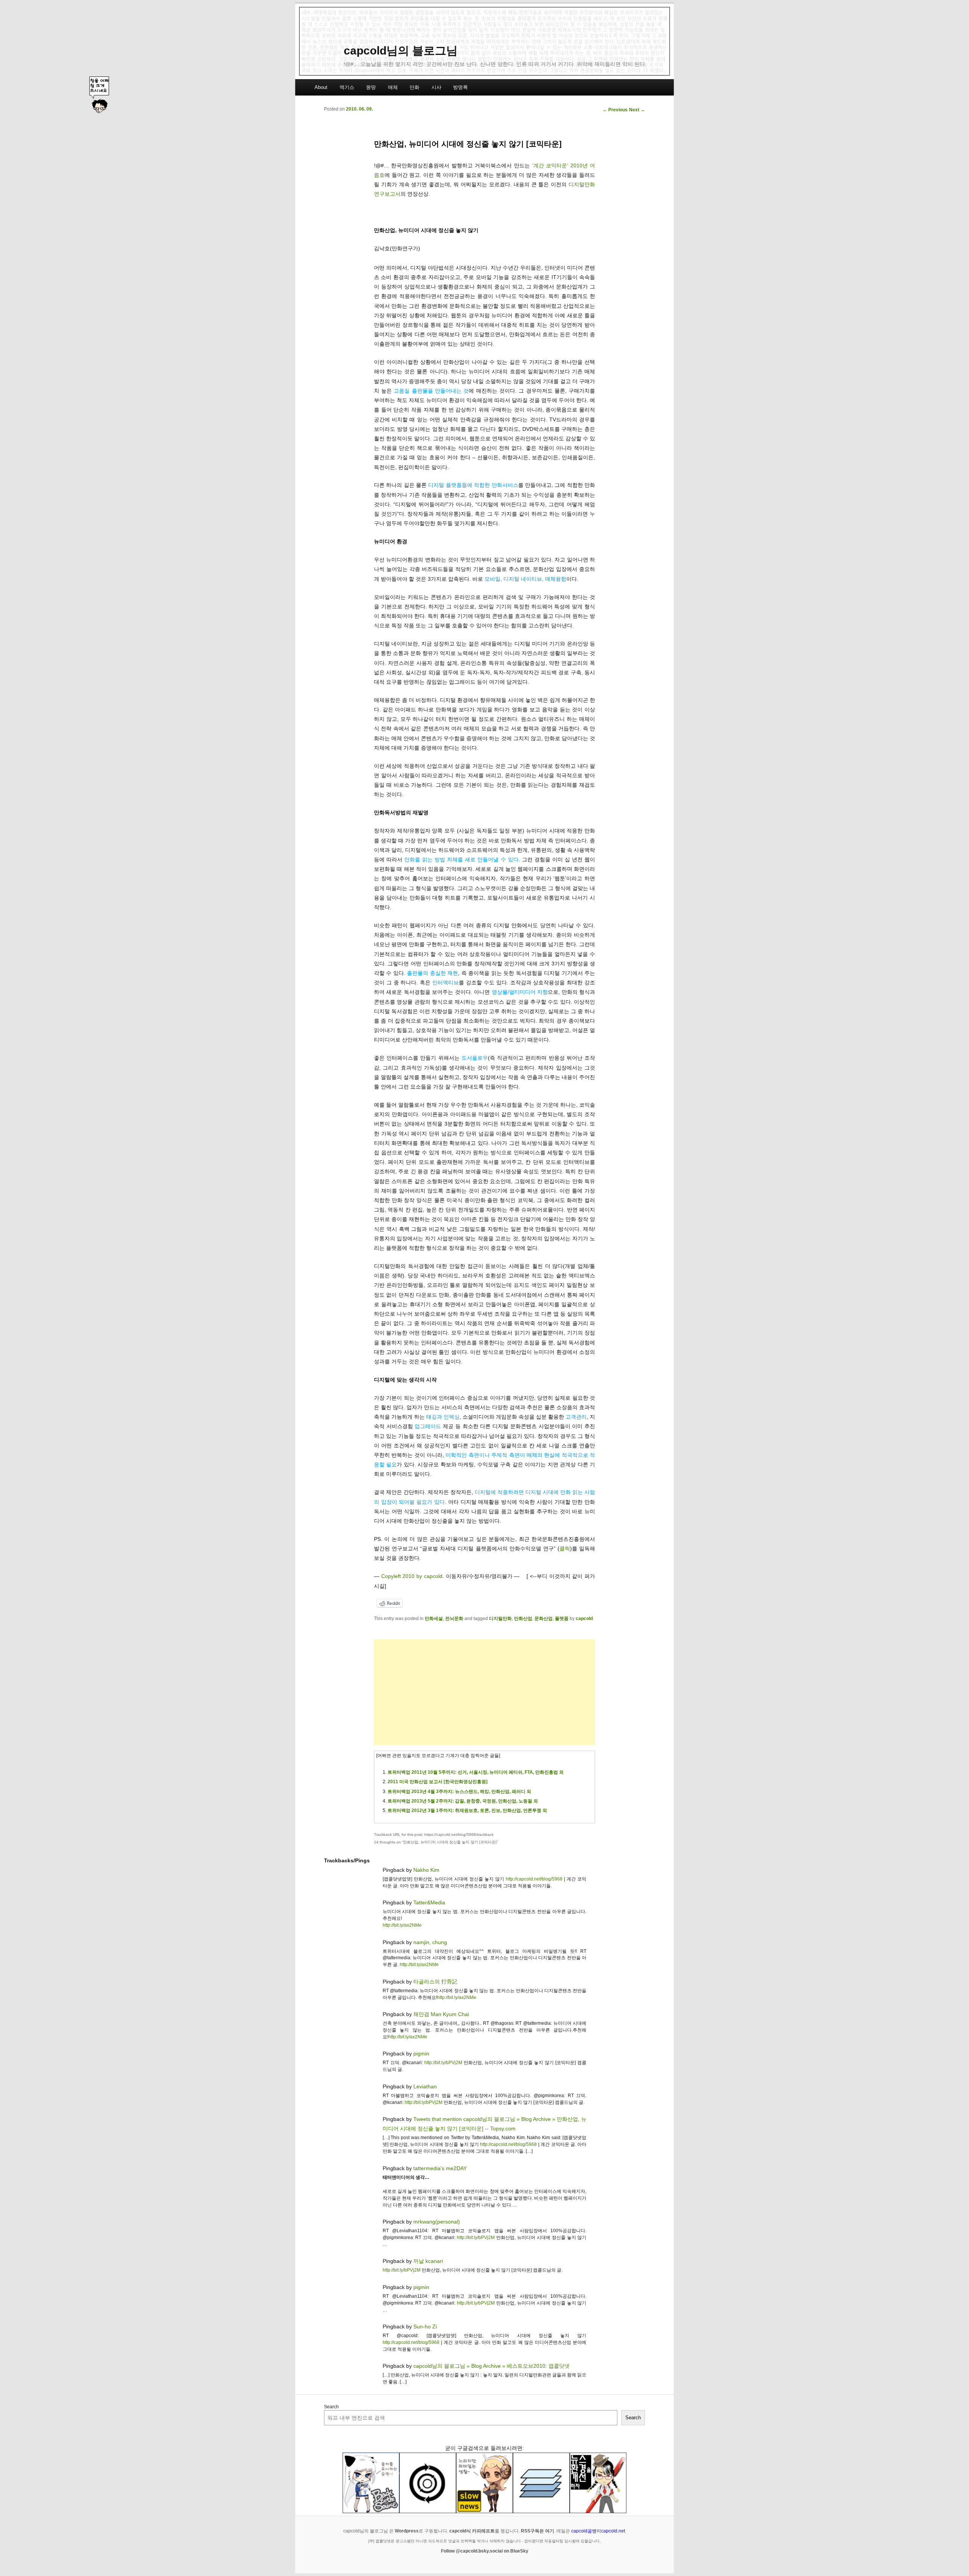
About (321, 87)
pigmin (421, 2054)
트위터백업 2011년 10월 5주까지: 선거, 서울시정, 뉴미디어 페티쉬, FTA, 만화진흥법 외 (476, 1772)
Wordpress (407, 2531)
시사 (436, 87)
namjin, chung (430, 1942)
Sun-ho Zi (425, 2327)
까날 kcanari (428, 2261)
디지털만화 (500, 1619)
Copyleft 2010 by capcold (412, 1576)
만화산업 (523, 1619)
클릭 (565, 1548)
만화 (414, 87)
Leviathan (425, 2086)
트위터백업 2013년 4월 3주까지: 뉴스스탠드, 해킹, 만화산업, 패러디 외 (459, 1792)
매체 (393, 87)
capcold (584, 1619)
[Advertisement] (484, 1692)
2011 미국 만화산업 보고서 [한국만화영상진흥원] (438, 1782)
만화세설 (434, 1619)
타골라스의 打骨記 (435, 1982)
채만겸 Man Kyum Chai (441, 2014)
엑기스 (347, 87)
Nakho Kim (426, 1870)
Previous (615, 110)
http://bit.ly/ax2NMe (402, 1925)
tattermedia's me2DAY (440, 2168)
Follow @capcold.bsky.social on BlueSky (485, 2551)
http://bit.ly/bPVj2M (443, 2063)
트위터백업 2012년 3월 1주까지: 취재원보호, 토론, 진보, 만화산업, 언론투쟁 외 (467, 1810)
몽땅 (371, 87)
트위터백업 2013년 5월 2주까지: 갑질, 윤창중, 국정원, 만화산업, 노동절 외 (463, 1801)
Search (331, 2407)
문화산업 (544, 1619)
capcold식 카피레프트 (472, 2531)
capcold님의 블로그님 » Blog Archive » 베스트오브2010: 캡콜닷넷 (492, 2366)
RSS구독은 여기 (537, 2531)
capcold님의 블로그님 (401, 51)
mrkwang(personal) (437, 2222)
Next (637, 110)
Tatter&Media (429, 1902)
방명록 (460, 87)
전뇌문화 (454, 1619)
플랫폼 (562, 1619)
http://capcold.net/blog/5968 (534, 1879)
